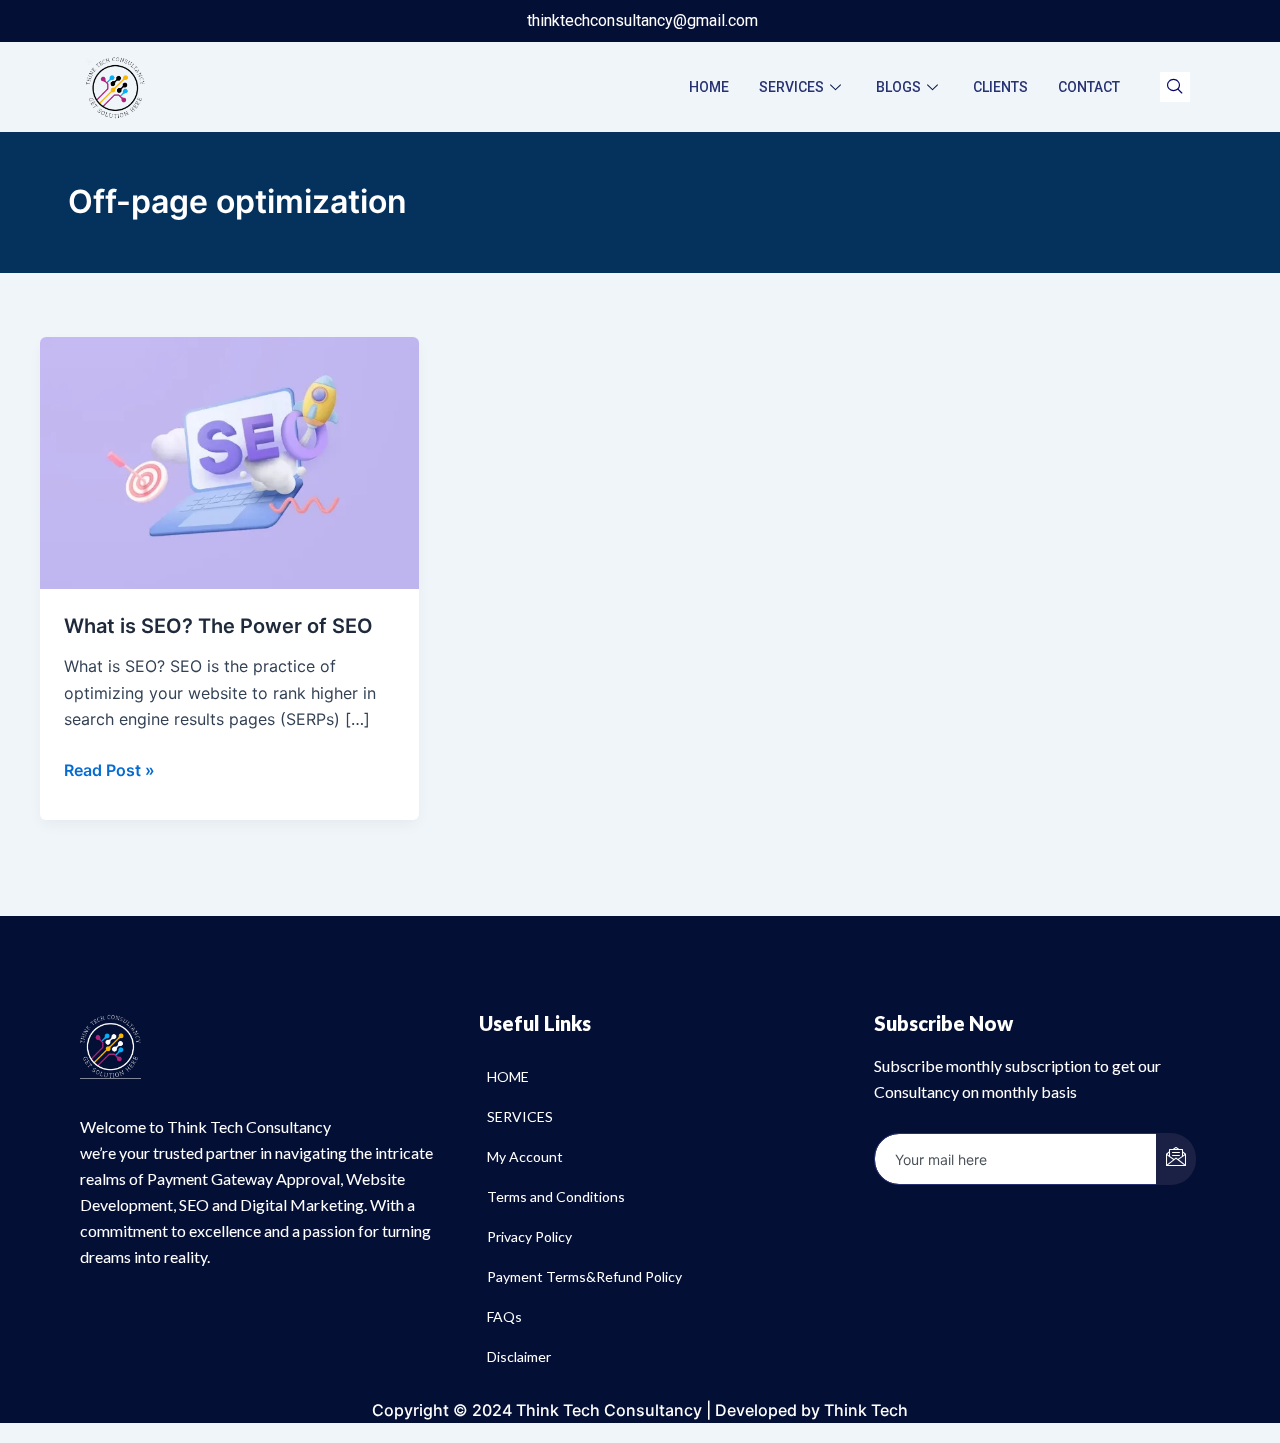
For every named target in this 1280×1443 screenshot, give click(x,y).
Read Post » (109, 768)
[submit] (1176, 1159)
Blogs (898, 87)
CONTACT (1089, 87)
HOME (709, 87)
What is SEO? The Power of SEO (218, 626)
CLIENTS (1000, 87)
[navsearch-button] (1175, 87)
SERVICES (791, 87)
